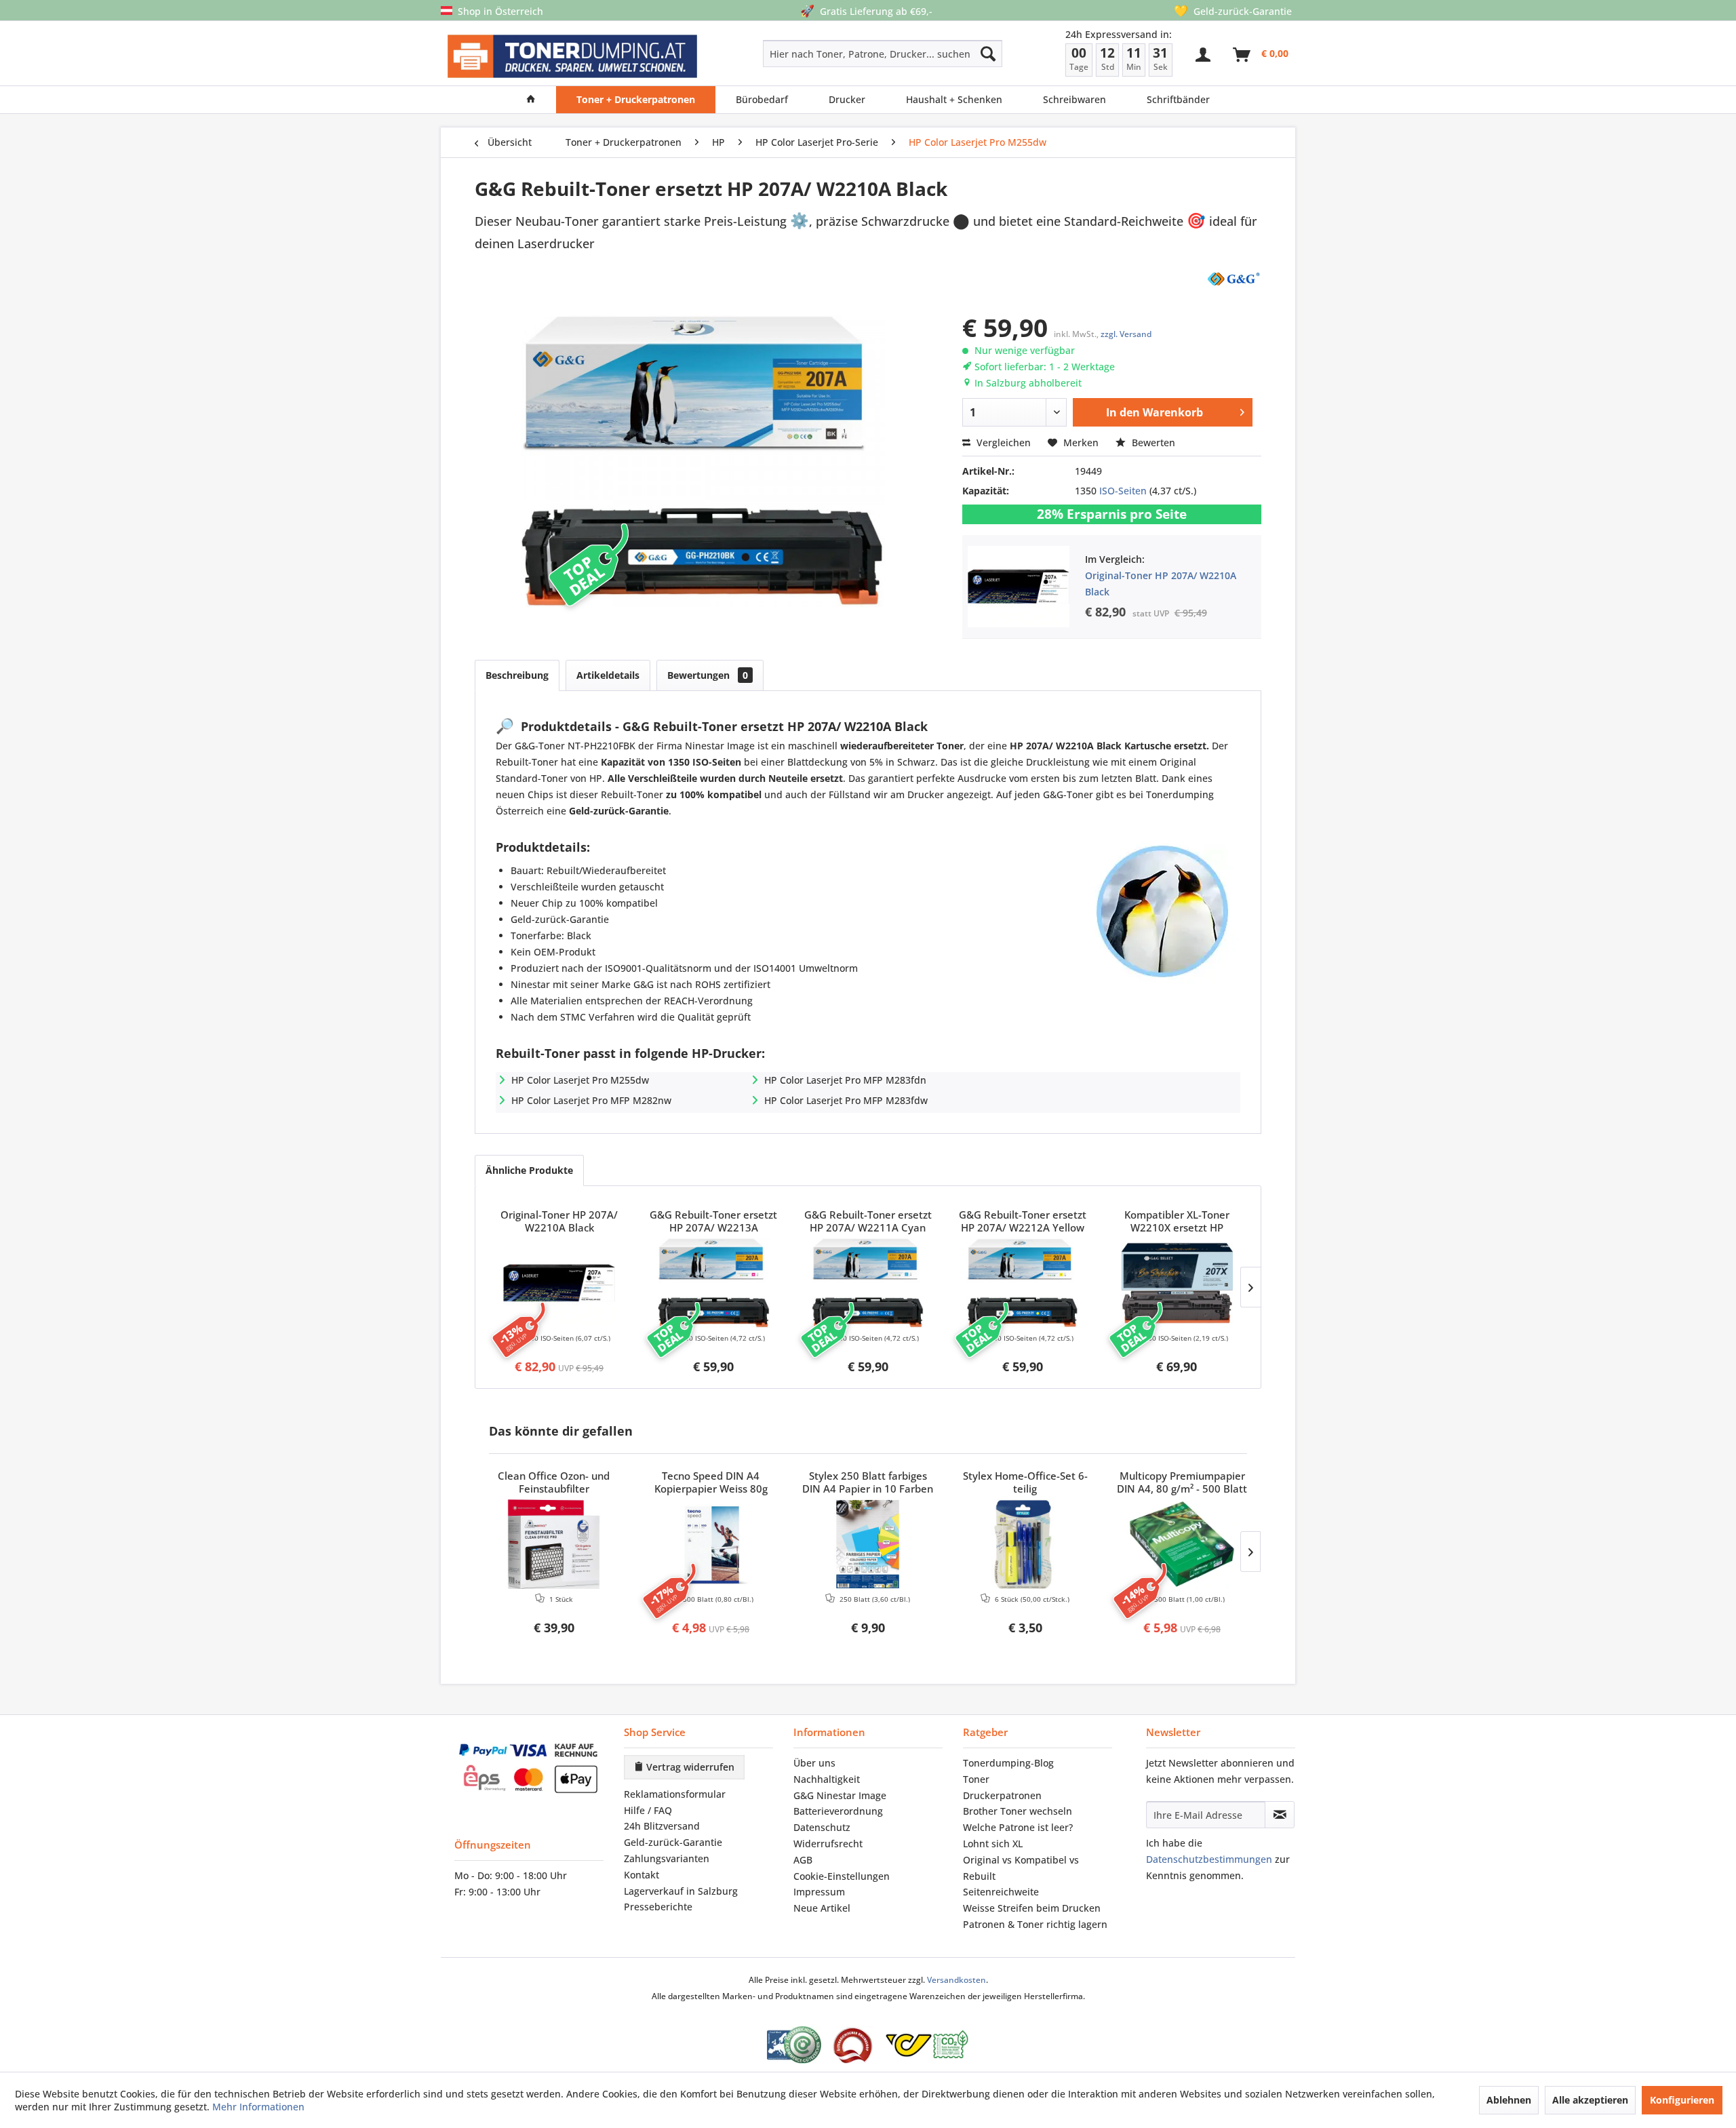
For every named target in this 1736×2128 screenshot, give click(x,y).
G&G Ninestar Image (840, 1795)
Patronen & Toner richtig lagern (1035, 1924)
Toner (976, 1779)
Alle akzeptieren (1590, 2100)
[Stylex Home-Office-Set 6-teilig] (1025, 1544)
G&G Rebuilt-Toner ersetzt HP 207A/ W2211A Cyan (868, 1221)
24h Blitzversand (662, 1826)
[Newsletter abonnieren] (1280, 1815)
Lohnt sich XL (993, 1844)
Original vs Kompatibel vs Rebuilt (1021, 1868)
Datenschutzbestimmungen (1209, 1859)
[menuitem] (834, 54)
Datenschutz (822, 1827)
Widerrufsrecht (828, 1844)
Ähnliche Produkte (529, 1170)
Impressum (819, 1892)
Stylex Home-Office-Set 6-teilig (1025, 1482)
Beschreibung (517, 675)
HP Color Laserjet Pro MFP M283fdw (846, 1100)
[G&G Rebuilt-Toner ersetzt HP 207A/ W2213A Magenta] (714, 1283)
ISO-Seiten (1123, 491)
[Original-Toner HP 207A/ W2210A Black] (559, 1283)
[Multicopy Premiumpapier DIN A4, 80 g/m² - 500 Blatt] (1182, 1544)
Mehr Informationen (258, 2107)
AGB (803, 1860)
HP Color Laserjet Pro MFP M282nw (591, 1100)
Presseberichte (658, 1907)
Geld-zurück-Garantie (673, 1842)
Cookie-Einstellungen (842, 1876)
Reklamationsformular (675, 1794)
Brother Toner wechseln (1018, 1811)
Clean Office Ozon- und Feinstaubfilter (554, 1482)
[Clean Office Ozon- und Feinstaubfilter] (554, 1544)
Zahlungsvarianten (667, 1858)
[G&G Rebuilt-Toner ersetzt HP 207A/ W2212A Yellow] (1023, 1283)
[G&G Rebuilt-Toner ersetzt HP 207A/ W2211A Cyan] (868, 1283)
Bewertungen (708, 675)
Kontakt (642, 1875)
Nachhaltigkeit (827, 1779)
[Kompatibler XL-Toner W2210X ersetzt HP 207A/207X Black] (1177, 1283)
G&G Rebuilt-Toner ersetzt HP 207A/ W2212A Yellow (1023, 1221)
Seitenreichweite (1001, 1892)
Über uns (814, 1763)
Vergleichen (1002, 442)
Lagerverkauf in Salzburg (681, 1891)
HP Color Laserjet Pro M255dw (580, 1080)
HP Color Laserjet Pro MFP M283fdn (845, 1080)
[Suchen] (988, 54)
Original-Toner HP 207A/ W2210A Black (559, 1221)
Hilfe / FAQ (648, 1810)
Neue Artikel (822, 1908)
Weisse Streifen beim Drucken (1032, 1908)
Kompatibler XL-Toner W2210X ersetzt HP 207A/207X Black (1177, 1222)
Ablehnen (1509, 2100)
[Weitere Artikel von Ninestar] (1233, 278)
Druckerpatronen (1002, 1795)
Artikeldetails (608, 675)
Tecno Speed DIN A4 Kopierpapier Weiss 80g (711, 1482)
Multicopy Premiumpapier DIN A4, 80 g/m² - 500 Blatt (1182, 1482)
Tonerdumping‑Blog (1008, 1763)
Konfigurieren (1682, 2100)
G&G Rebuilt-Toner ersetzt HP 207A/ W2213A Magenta (713, 1222)
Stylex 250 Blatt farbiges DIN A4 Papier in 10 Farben (868, 1482)
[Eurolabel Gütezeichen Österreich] (794, 2045)
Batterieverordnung (838, 1811)
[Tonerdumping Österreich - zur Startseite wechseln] (572, 57)
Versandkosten (956, 1980)
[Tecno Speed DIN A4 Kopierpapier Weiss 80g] (711, 1544)
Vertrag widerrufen (689, 1767)
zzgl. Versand (1126, 334)
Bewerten (1152, 442)
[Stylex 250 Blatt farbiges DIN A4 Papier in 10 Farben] (868, 1544)
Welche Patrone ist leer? (1018, 1827)
